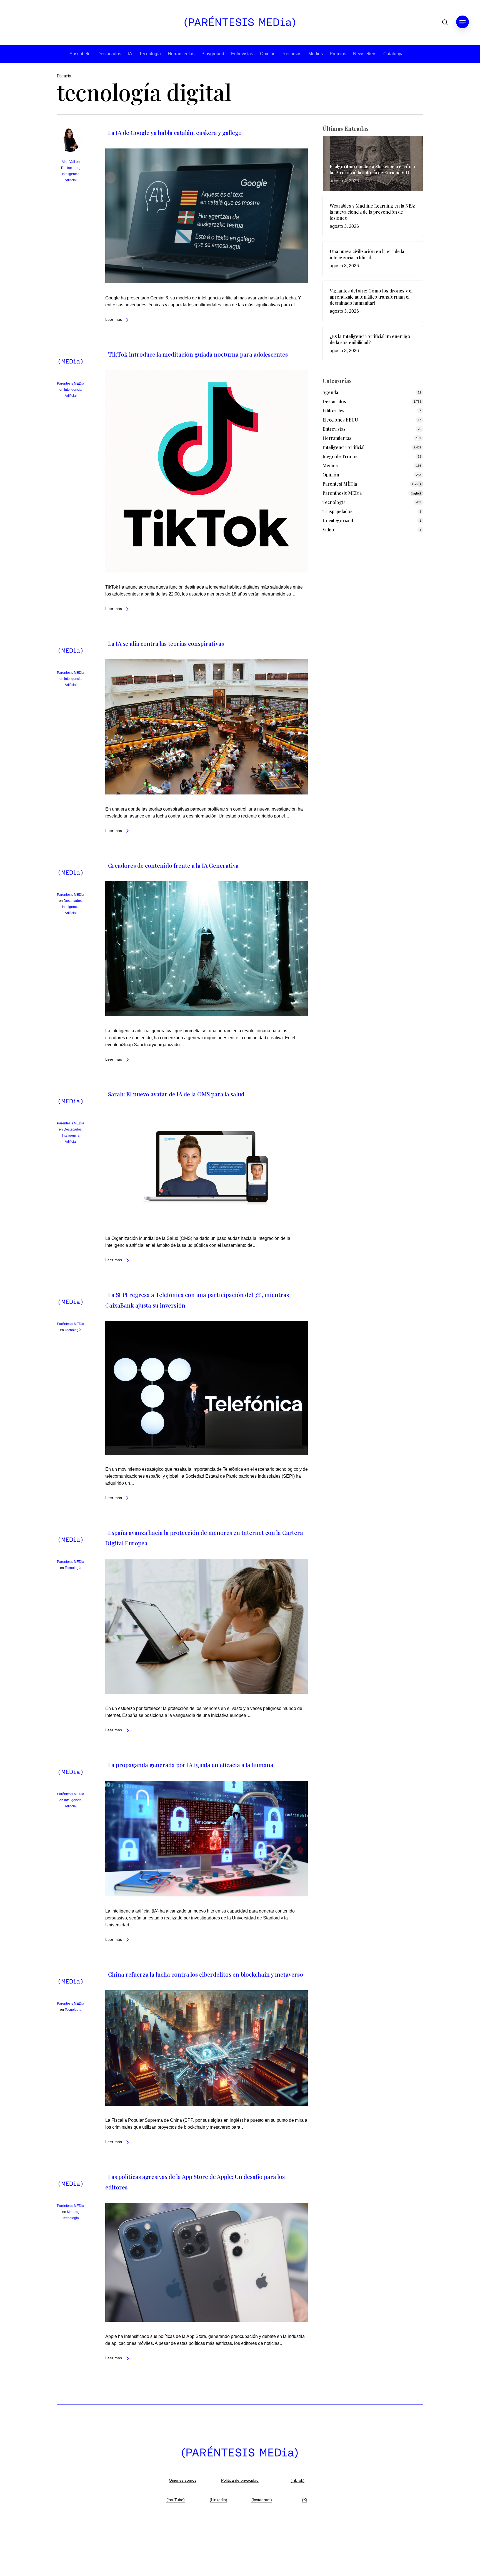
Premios (338, 54)
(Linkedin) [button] (218, 2500)
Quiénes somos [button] (183, 2480)
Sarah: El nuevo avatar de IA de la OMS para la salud (176, 1094)
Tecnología (150, 54)
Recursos (292, 54)
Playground (213, 54)
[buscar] (445, 22)
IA (130, 54)
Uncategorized (338, 520)
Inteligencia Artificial (343, 447)
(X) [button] (305, 2500)
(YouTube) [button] (176, 2500)
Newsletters (365, 54)
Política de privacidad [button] (240, 2480)
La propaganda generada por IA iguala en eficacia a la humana (191, 1765)
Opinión (268, 54)
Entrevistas (242, 54)
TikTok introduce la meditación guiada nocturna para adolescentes (198, 354)
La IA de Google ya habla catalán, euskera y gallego (175, 132)
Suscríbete (80, 54)
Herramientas (181, 54)
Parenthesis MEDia (372, 493)
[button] (462, 22)
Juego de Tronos (340, 456)
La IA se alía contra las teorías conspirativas (166, 643)
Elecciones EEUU (340, 420)
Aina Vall (68, 162)
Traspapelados (337, 511)
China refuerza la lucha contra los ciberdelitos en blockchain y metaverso (206, 1974)
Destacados (109, 54)
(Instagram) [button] (262, 2500)
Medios (316, 54)
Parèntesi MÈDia (372, 484)
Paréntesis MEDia (71, 384)
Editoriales (333, 411)
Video (328, 530)
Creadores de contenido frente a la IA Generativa (173, 865)
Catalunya (393, 54)
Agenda (330, 392)
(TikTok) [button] (297, 2480)
